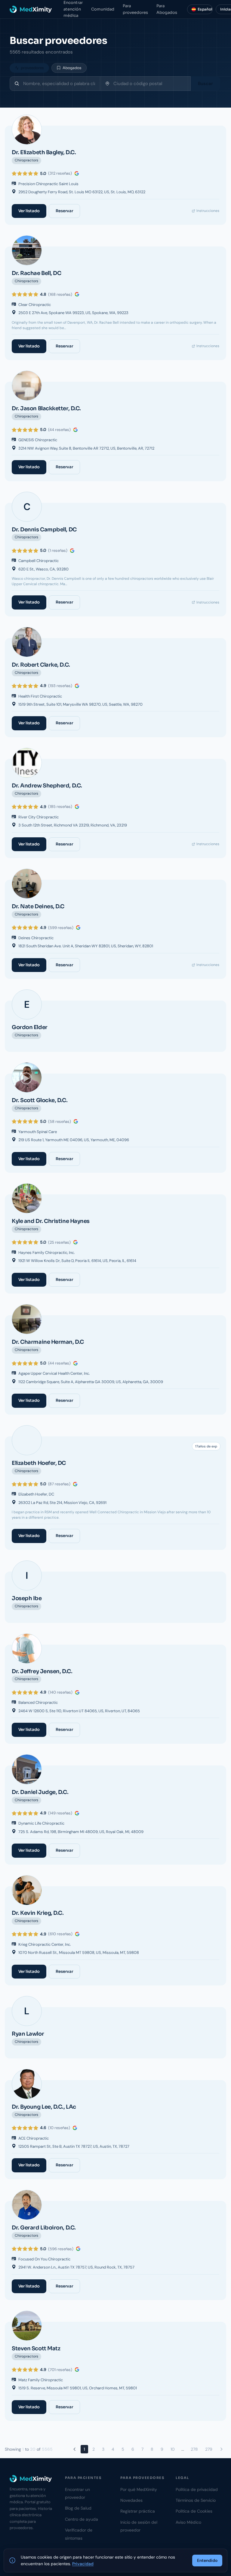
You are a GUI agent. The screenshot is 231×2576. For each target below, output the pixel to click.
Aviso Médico (188, 2522)
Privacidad (83, 2564)
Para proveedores (135, 9)
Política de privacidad (197, 2489)
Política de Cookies (194, 2511)
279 (209, 2449)
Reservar (64, 211)
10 (173, 2449)
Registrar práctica (138, 2511)
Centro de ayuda (82, 2519)
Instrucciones (208, 211)
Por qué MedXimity (139, 2489)
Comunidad (103, 9)
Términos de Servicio (196, 2500)
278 (194, 2449)
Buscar (205, 84)
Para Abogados (167, 9)
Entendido (207, 2560)
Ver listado (29, 211)
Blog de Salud (78, 2508)
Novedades (131, 2500)
